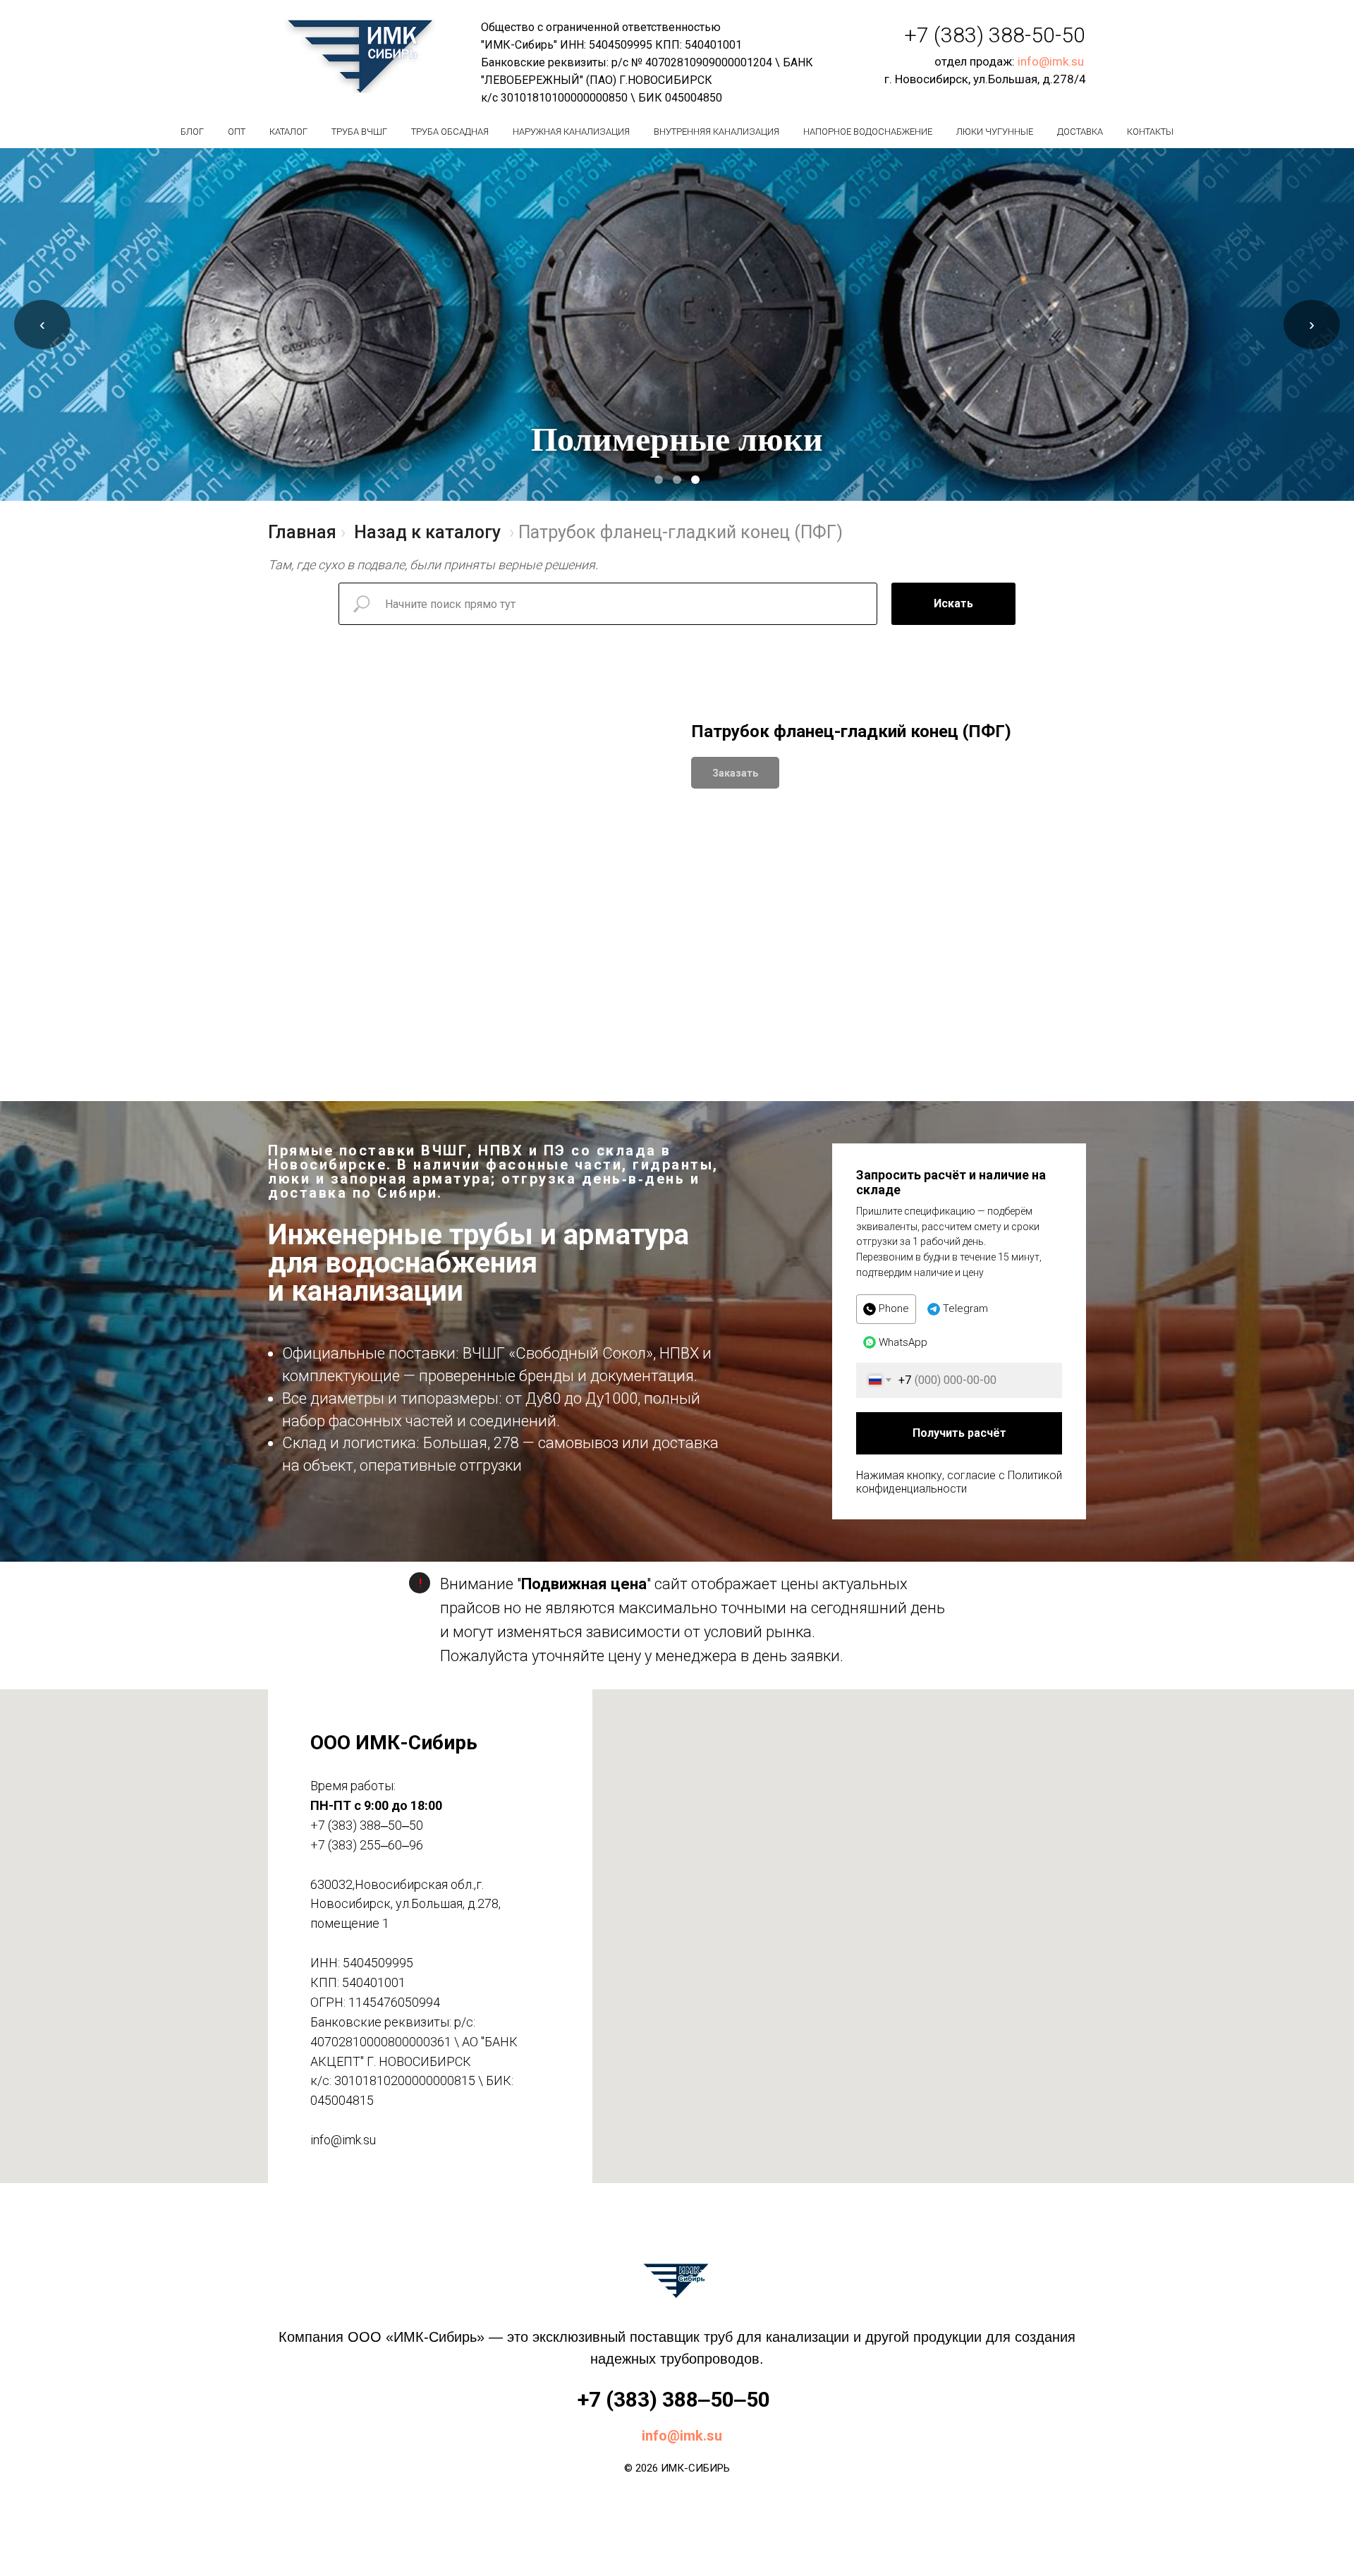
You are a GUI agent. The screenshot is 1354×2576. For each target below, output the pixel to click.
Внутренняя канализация (716, 132)
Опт (237, 132)
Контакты (1150, 132)
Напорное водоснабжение (868, 132)
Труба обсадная (450, 132)
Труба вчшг (359, 132)
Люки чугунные (995, 132)
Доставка (1080, 132)
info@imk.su (1051, 61)
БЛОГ (192, 132)
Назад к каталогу (427, 532)
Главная (302, 532)
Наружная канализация (571, 132)
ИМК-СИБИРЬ (695, 2468)
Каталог (288, 132)
